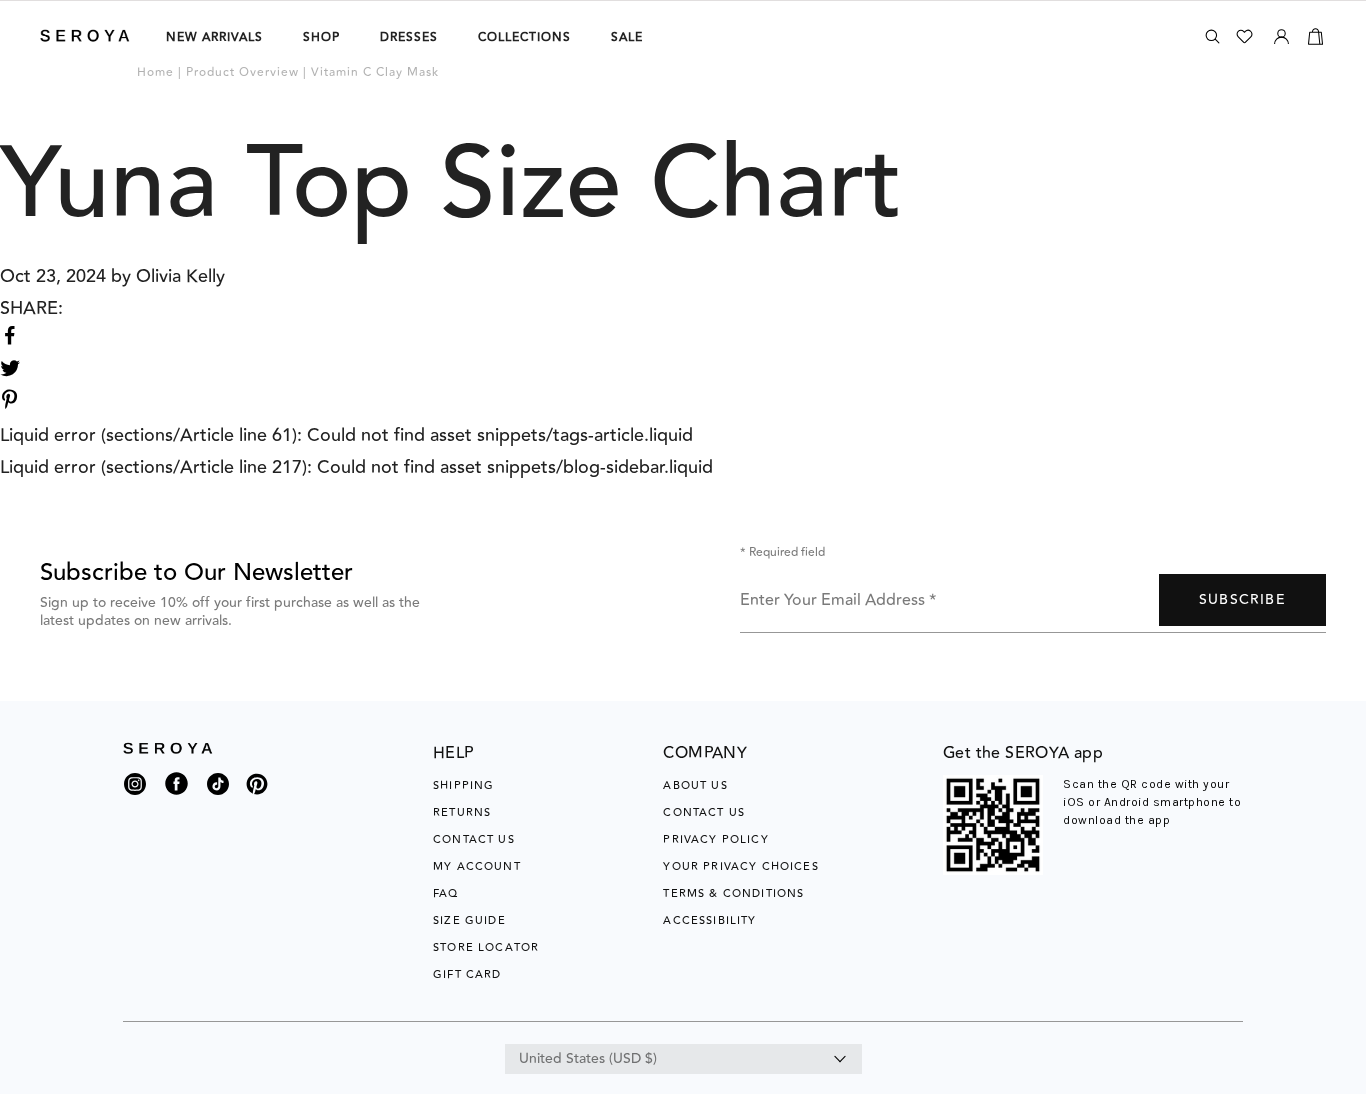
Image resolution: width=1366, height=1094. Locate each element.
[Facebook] (176, 796)
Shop (321, 37)
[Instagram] (135, 789)
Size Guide (469, 920)
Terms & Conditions (733, 893)
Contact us (704, 812)
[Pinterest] (257, 796)
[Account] (1281, 33)
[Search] (1212, 36)
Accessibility (709, 920)
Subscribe (1242, 600)
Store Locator (486, 947)
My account (477, 866)
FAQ (446, 893)
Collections (524, 37)
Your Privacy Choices (740, 866)
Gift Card (467, 974)
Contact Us (474, 839)
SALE (627, 37)
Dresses (409, 37)
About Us (695, 785)
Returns (462, 812)
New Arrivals (214, 37)
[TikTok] (218, 789)
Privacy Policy (715, 839)
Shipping (463, 785)
